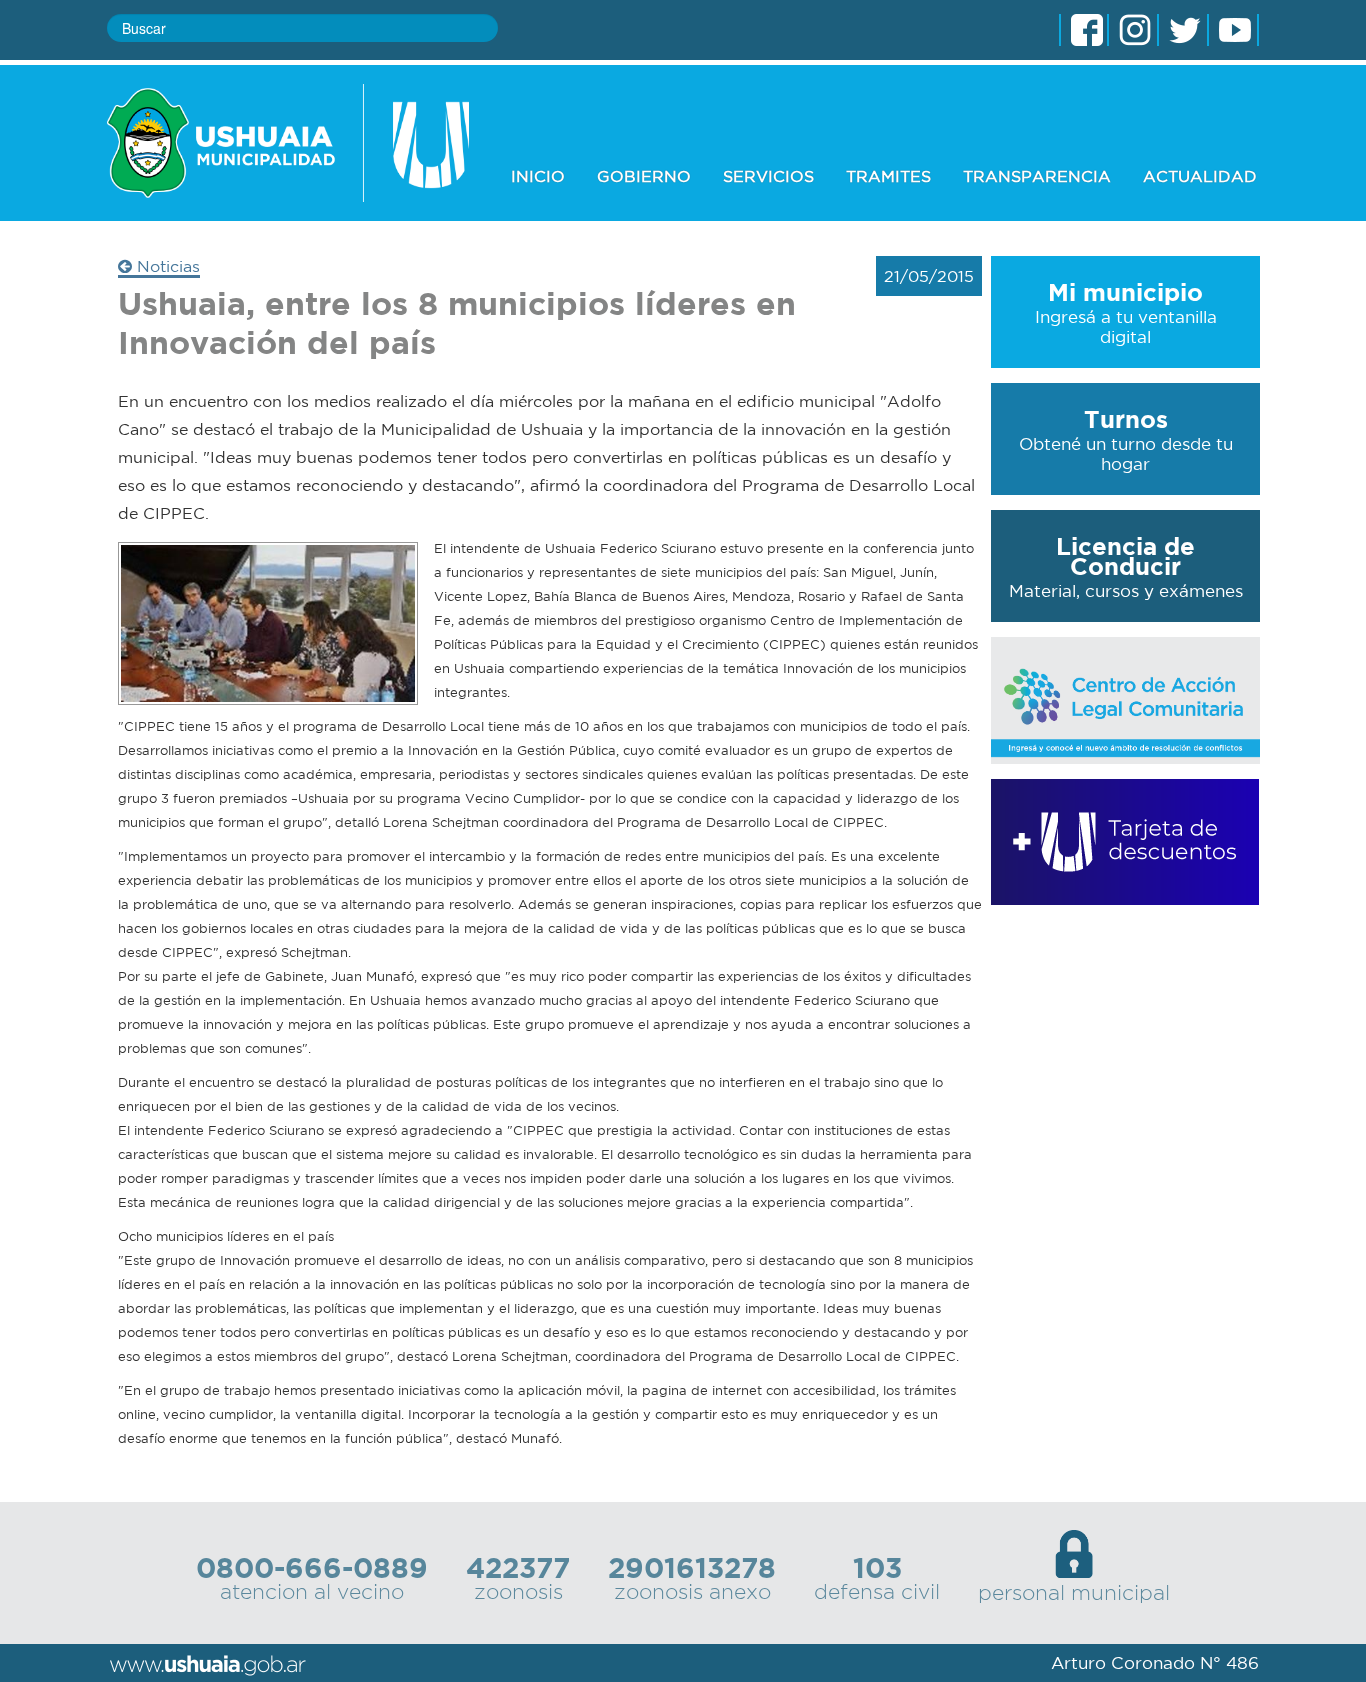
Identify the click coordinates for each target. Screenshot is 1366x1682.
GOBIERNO (644, 176)
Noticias (166, 266)
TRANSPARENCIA (1037, 176)
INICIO (538, 176)
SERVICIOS (768, 176)
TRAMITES (888, 176)
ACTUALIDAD (1200, 176)
